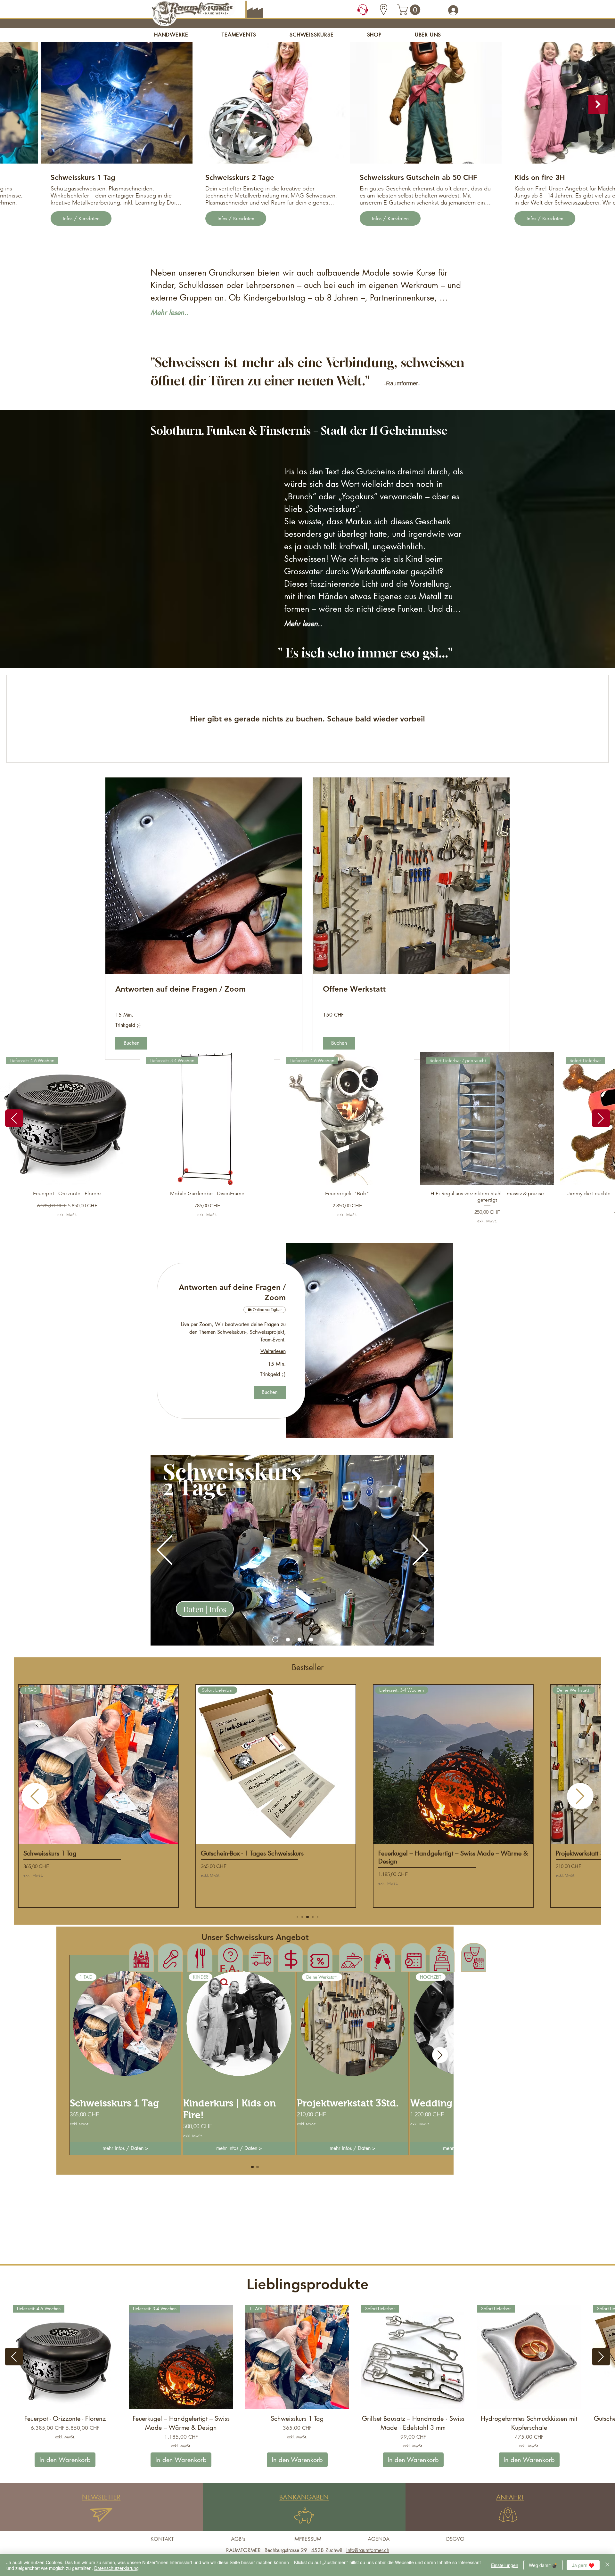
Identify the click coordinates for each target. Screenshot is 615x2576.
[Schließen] (607, 2565)
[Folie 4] (311, 1639)
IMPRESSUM (307, 2539)
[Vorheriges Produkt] (14, 1118)
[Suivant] (420, 1550)
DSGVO (455, 2539)
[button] (410, 10)
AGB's (238, 2539)
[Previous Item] (17, 104)
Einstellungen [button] (505, 2565)
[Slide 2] (288, 1639)
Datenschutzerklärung (116, 2568)
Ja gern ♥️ (583, 2565)
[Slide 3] (299, 1639)
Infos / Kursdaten (66, 218)
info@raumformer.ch (368, 2550)
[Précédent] (165, 1550)
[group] (307, 1138)
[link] (204, 989)
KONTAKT (162, 2539)
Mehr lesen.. (170, 312)
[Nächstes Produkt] (601, 1118)
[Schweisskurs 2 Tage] (275, 1640)
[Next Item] (598, 104)
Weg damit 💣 (543, 2565)
